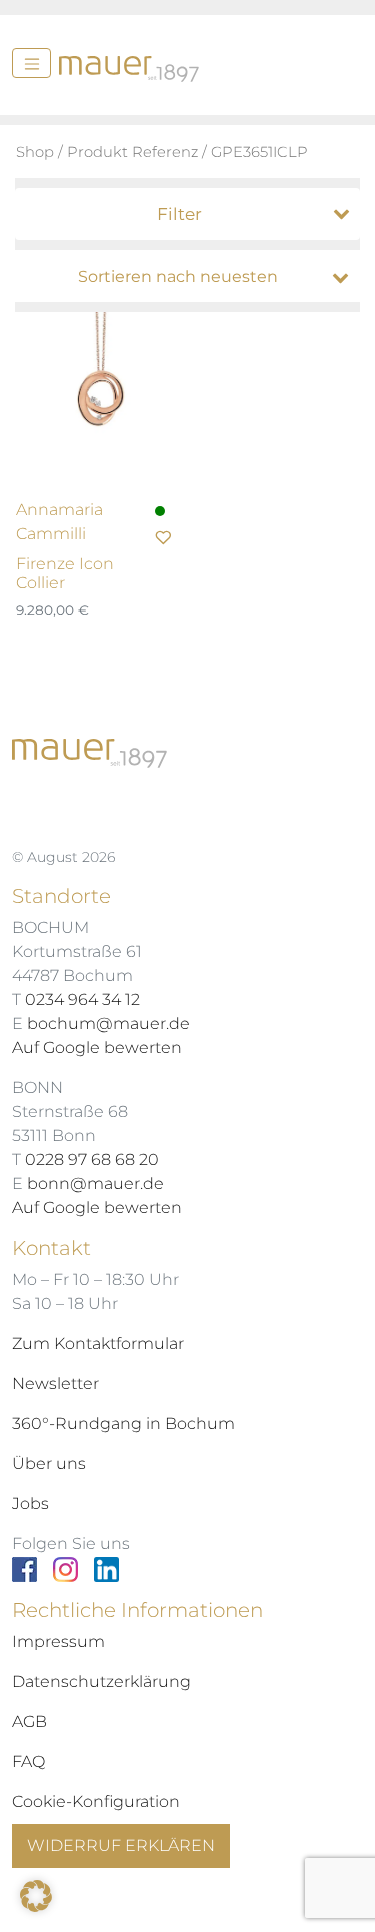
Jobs (30, 1503)
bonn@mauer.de (95, 1183)
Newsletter (55, 1383)
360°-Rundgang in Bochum (123, 1423)
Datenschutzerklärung (101, 1681)
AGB (29, 1721)
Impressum (58, 1641)
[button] (36, 1896)
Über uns (49, 1463)
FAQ (28, 1761)
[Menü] (31, 63)
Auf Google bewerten (97, 1047)
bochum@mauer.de (108, 1023)
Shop (35, 152)
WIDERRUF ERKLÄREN (121, 1845)
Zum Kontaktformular (98, 1343)
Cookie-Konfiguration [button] (96, 1801)
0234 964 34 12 (82, 999)
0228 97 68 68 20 (92, 1159)
